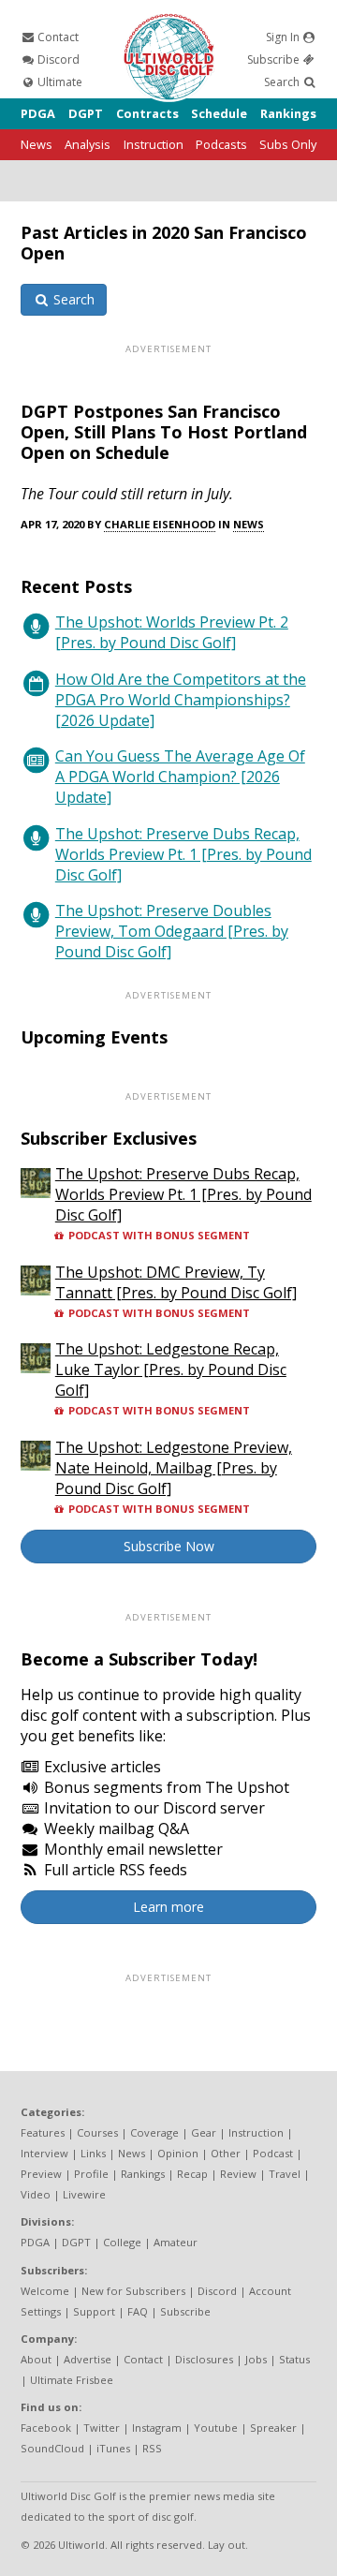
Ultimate (59, 82)
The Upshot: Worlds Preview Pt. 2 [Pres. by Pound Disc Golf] (172, 632)
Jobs (256, 2359)
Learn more (168, 1907)
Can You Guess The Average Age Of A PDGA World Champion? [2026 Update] (180, 777)
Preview (41, 2174)
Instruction (154, 144)
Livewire (84, 2194)
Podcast (273, 2153)
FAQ (138, 2311)
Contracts (147, 113)
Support (94, 2311)
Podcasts (221, 144)
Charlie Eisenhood (160, 524)
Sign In (284, 37)
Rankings (288, 113)
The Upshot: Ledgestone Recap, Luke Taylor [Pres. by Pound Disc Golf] (171, 1369)
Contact (57, 37)
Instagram (157, 2428)
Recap (192, 2174)
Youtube (216, 2428)
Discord (57, 59)
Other (226, 2153)
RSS (152, 2448)
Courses (97, 2132)
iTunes (113, 2448)
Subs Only (288, 144)
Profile (91, 2174)
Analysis (88, 144)
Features (43, 2132)
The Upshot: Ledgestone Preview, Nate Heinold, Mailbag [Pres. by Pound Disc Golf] (174, 1468)
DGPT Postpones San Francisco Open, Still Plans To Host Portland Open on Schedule (164, 432)
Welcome (45, 2291)
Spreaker (273, 2428)
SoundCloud (52, 2448)
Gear (204, 2132)
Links (93, 2153)
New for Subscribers (133, 2291)
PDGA (38, 113)
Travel (285, 2174)
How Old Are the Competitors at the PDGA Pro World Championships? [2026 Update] (181, 700)
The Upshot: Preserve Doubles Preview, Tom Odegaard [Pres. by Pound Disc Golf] (172, 931)
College (122, 2242)
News (37, 144)
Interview (44, 2153)
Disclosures (204, 2359)
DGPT (86, 113)
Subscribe (275, 59)
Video (36, 2194)
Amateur (176, 2242)
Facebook (46, 2428)
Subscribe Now (169, 1546)
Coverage (154, 2132)
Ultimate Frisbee (72, 2380)
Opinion (178, 2153)
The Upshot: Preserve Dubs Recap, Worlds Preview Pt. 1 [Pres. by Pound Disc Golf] (183, 854)
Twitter (102, 2428)
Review (238, 2174)
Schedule (219, 113)
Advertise (88, 2359)
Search (283, 82)
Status (294, 2359)
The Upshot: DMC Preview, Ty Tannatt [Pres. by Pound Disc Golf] (176, 1282)
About (36, 2359)
